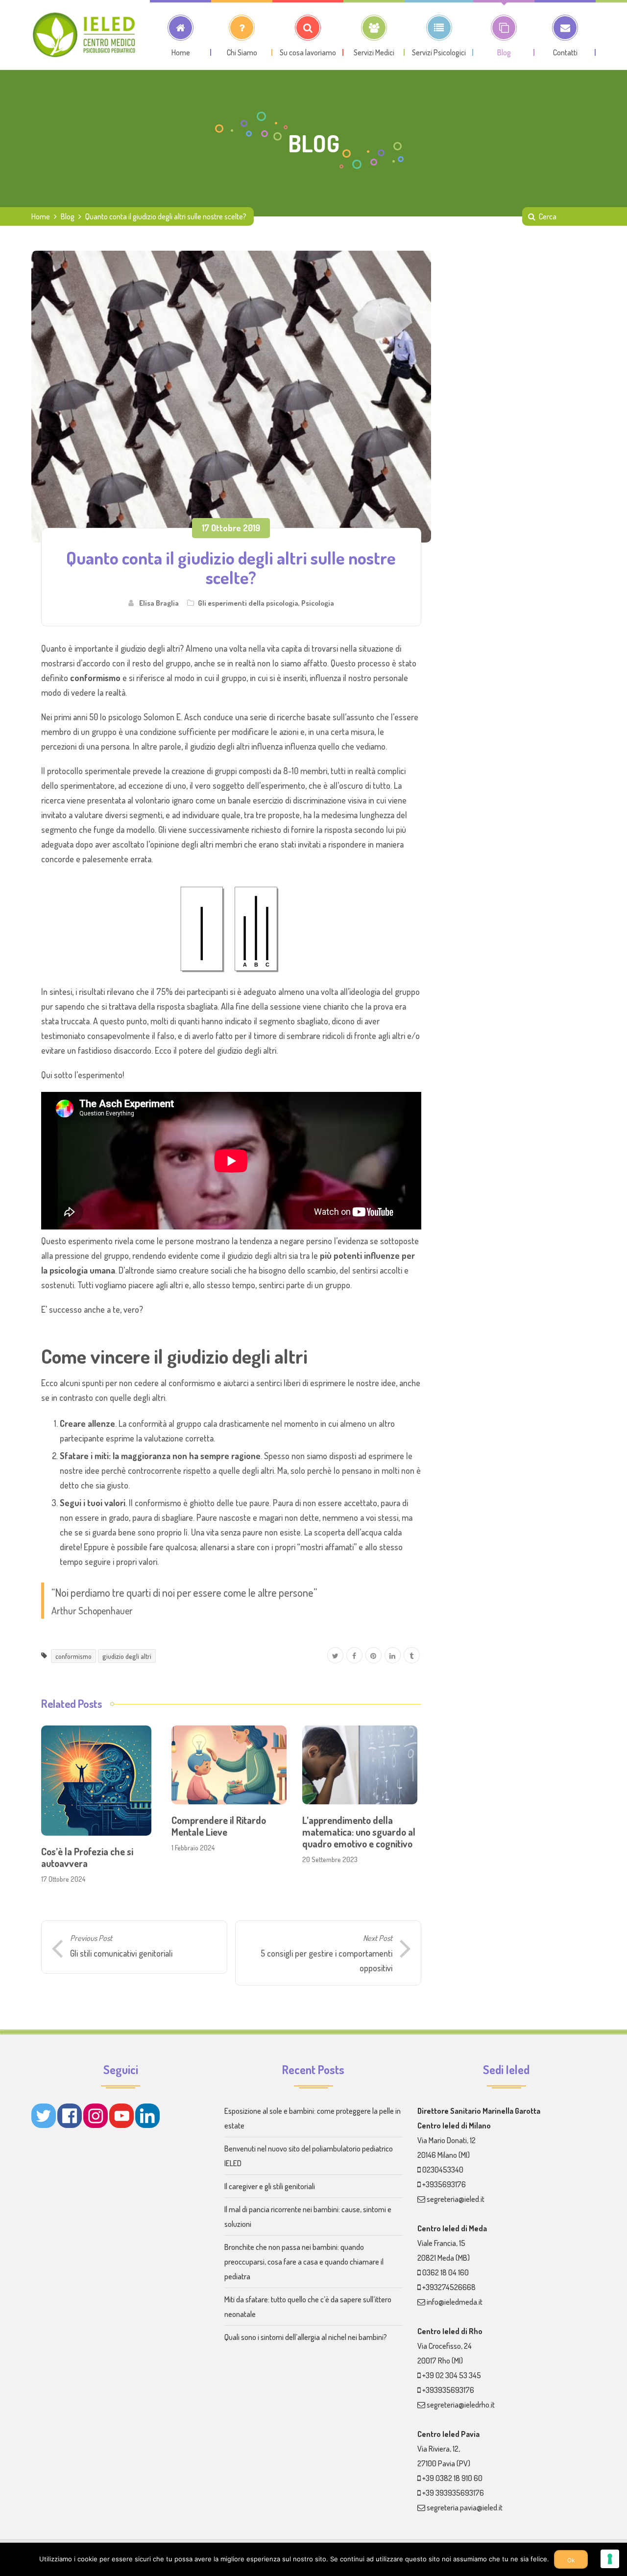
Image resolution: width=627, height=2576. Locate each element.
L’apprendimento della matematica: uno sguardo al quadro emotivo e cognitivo (359, 1832)
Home (41, 216)
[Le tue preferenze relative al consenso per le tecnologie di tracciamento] (610, 2559)
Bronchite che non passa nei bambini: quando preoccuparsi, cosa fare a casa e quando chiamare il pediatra (304, 2262)
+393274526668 (449, 2287)
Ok (571, 2560)
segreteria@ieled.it (456, 2199)
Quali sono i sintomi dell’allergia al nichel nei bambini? (306, 2337)
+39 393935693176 (453, 2493)
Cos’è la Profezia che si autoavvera (87, 1857)
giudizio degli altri (127, 1656)
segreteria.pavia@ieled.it (465, 2507)
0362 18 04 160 (446, 2272)
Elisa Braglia (159, 603)
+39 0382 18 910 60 (452, 2478)
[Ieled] (85, 35)
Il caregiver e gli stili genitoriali (270, 2186)
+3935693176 (444, 2184)
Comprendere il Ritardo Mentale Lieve (219, 1826)
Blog (68, 216)
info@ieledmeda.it (455, 2302)
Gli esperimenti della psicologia (248, 603)
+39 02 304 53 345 (452, 2375)
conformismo (73, 1656)
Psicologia (318, 603)
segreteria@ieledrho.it (461, 2405)
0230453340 (443, 2170)
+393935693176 (448, 2390)
